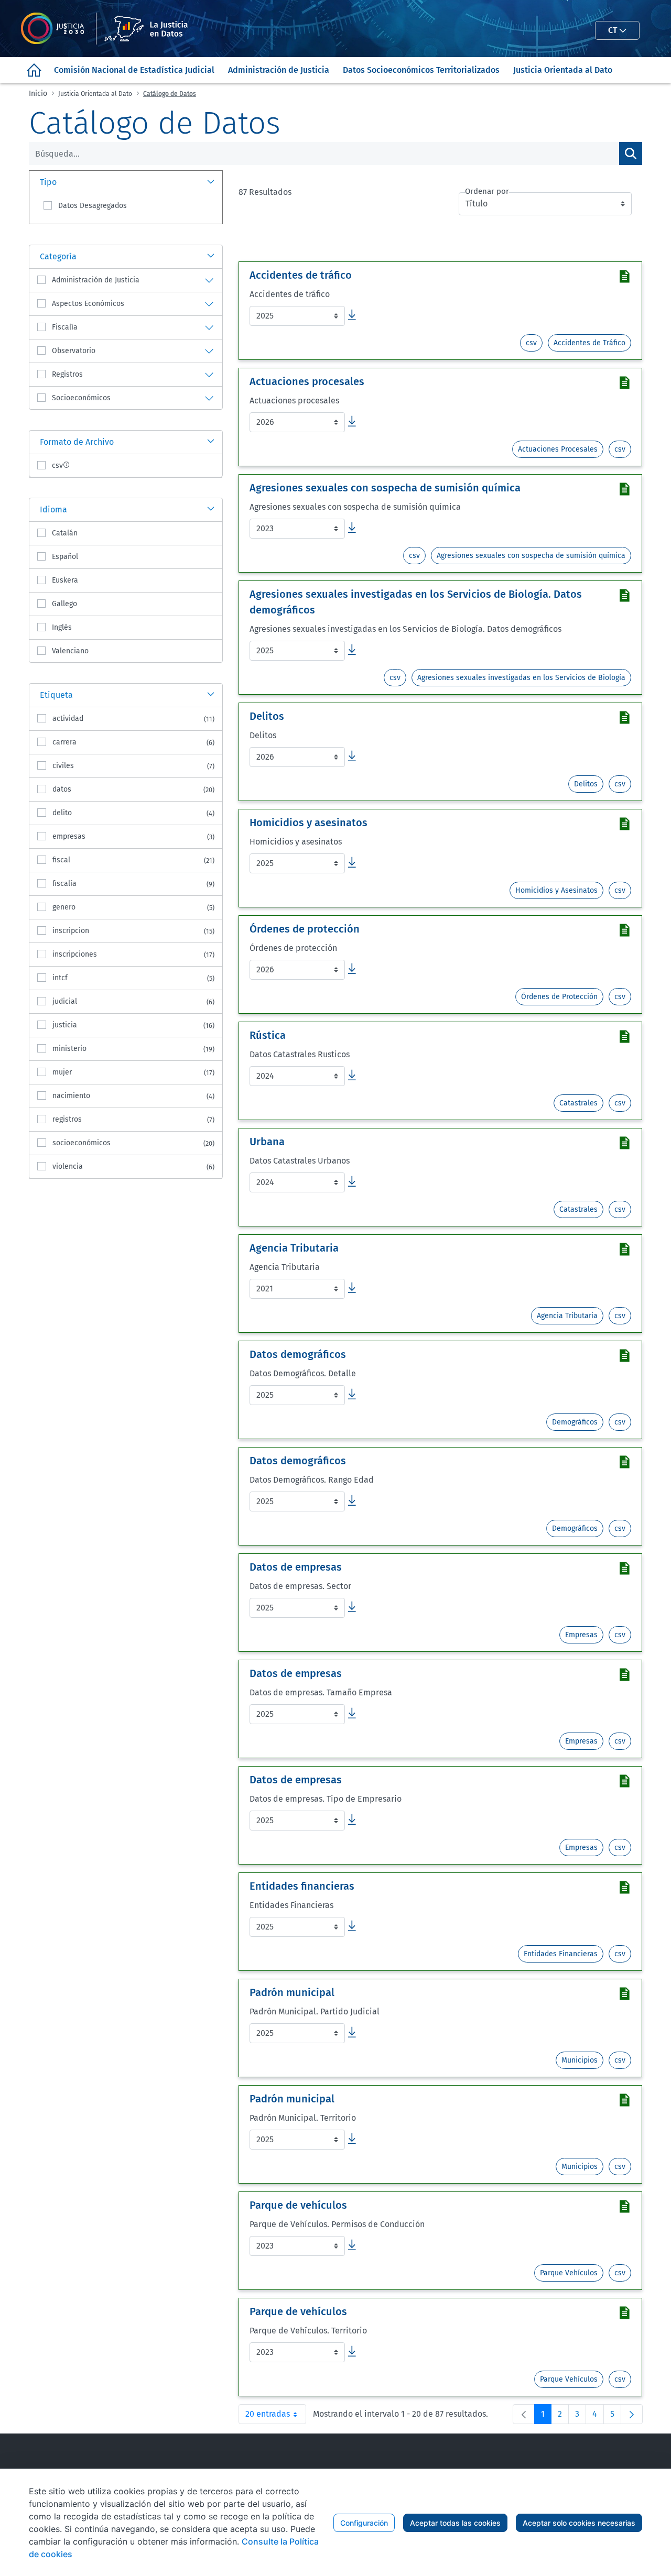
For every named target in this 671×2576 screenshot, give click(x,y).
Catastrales (578, 1103)
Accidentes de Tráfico (589, 343)
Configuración (364, 2523)
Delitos (586, 784)
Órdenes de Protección (559, 997)
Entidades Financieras (561, 1954)
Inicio (38, 94)
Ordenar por (487, 191)
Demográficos (575, 1422)
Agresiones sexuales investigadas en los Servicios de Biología (521, 678)
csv (531, 343)
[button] (126, 182)
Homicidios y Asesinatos (556, 890)
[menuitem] (34, 70)
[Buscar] (631, 154)
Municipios (580, 2060)
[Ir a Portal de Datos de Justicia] (110, 29)
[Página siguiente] (632, 2414)
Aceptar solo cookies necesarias (579, 2523)
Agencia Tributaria (567, 1316)
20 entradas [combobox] (276, 2416)
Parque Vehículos (569, 2273)
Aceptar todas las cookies (455, 2523)
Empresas (581, 1635)
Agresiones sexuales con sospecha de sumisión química (531, 556)
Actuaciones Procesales (558, 449)
